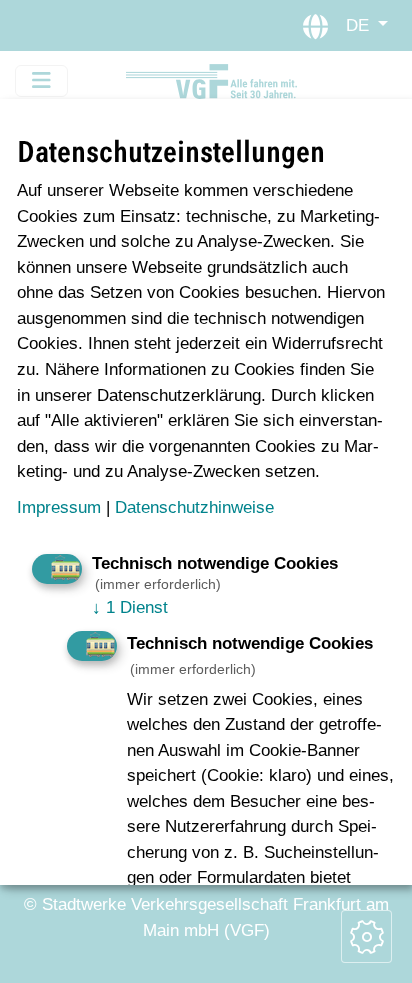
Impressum (59, 506)
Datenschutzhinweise (194, 506)
